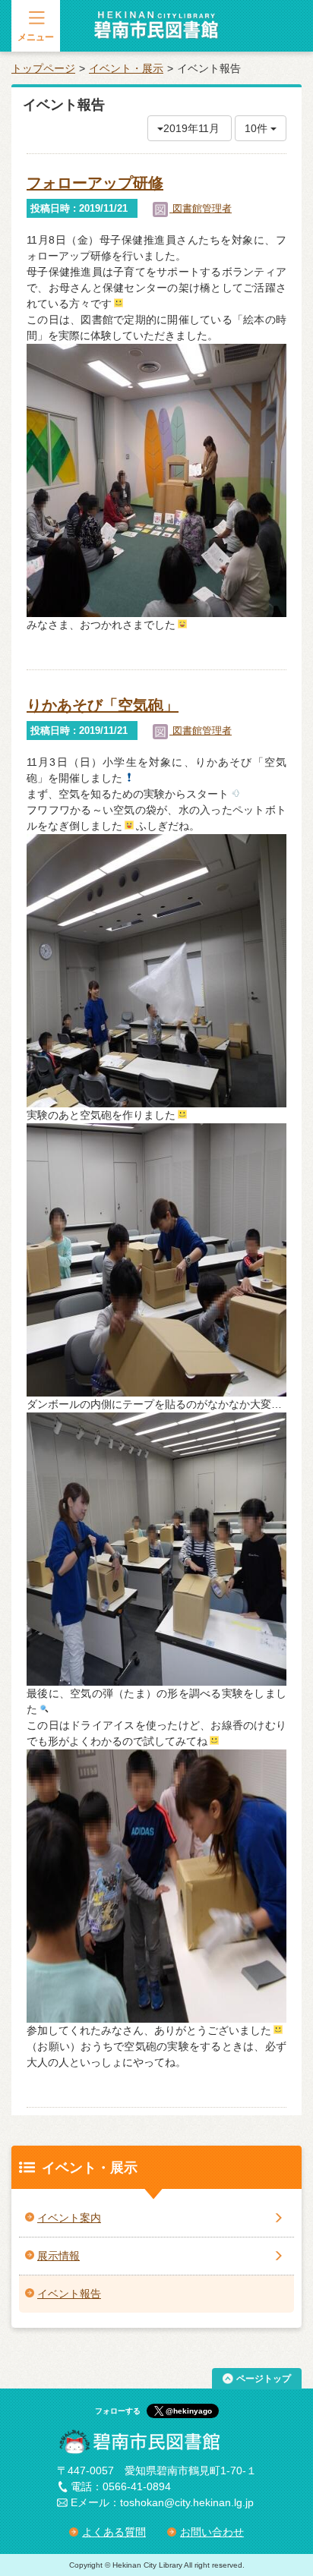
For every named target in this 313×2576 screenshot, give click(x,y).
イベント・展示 (126, 68)
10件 (258, 128)
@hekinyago (189, 2411)
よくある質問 (114, 2532)
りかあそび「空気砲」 (103, 705)
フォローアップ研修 (95, 183)
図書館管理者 (201, 208)
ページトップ (264, 2379)
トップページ (43, 68)
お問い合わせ (212, 2532)
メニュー (36, 37)
